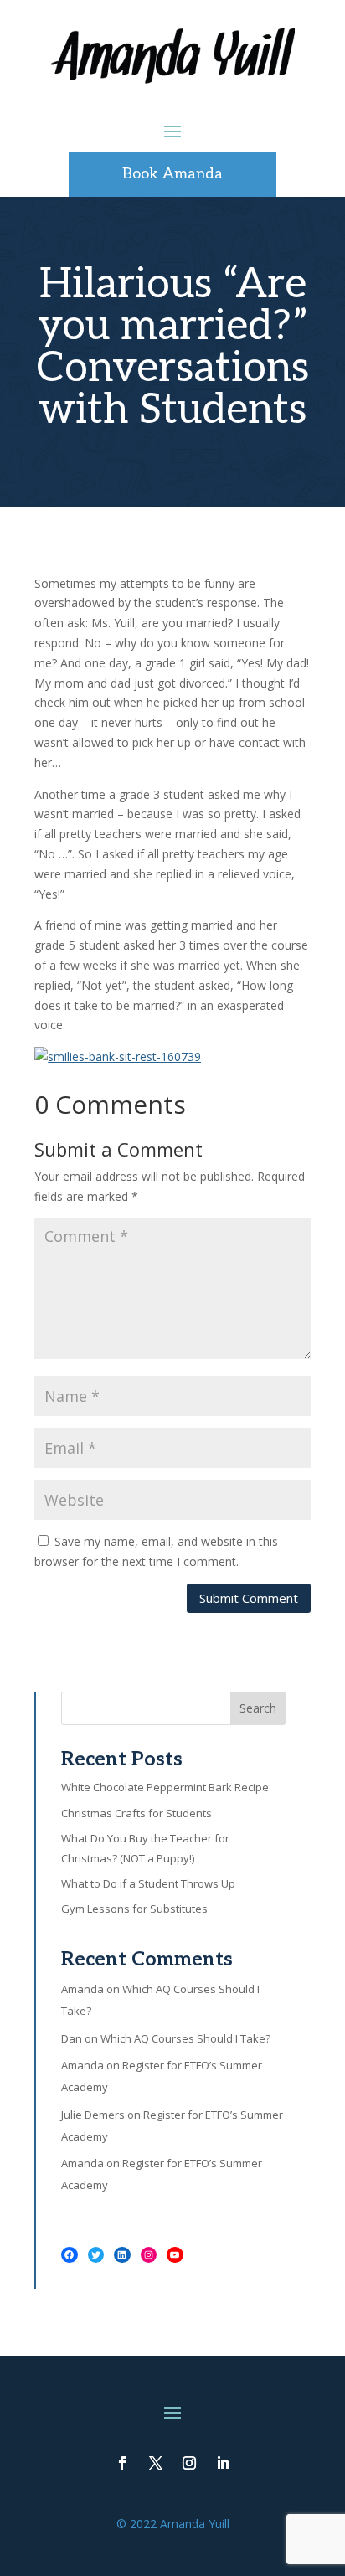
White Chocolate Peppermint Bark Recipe (165, 1787)
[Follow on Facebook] (122, 2463)
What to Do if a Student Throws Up (148, 1883)
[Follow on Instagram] (189, 2463)
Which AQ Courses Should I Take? (185, 2038)
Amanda (82, 1989)
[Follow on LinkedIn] (223, 2463)
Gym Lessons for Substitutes (134, 1909)
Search (258, 1708)
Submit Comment (249, 1598)
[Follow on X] (156, 2463)
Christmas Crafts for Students (136, 1813)
